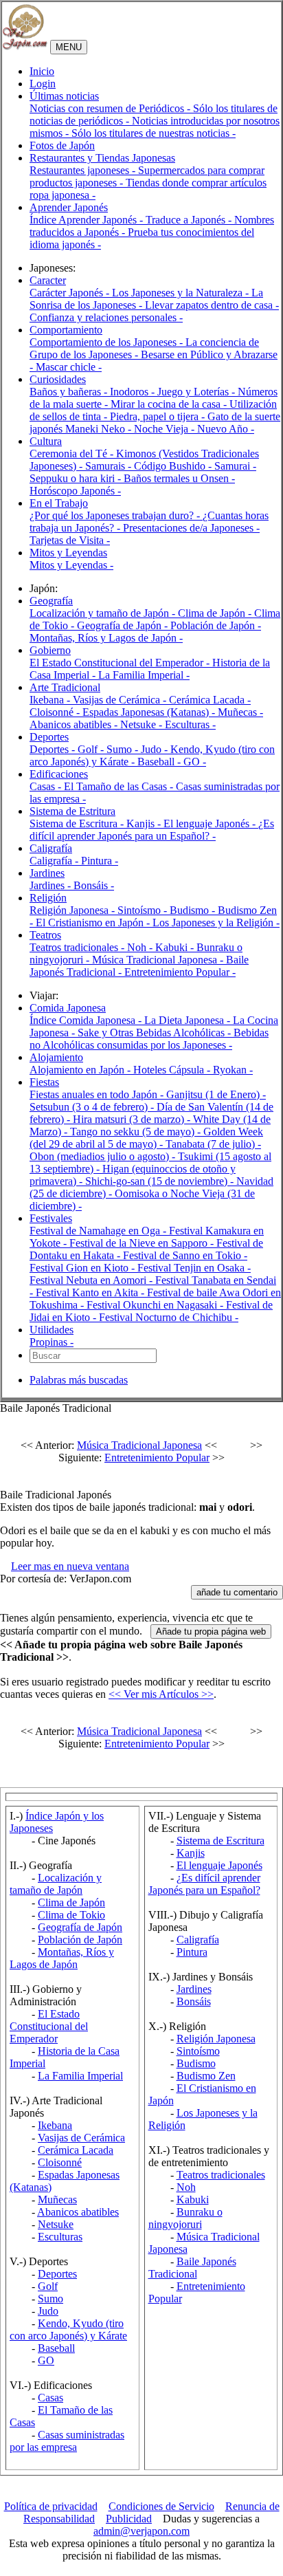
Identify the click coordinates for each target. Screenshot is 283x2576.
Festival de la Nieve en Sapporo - (143, 1243)
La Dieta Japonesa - (189, 1020)
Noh (186, 2187)
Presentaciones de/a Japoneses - (191, 528)
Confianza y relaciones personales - (106, 317)
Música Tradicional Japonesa (139, 1445)
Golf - (92, 749)
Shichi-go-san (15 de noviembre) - (161, 1181)
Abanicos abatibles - (75, 724)
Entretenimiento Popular (157, 1458)
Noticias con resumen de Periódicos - (111, 108)
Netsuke (56, 2224)
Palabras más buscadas (79, 1380)
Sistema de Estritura (72, 811)
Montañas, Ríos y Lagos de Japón (62, 1958)
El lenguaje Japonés (219, 1865)
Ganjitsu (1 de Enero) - (216, 1094)
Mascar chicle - (69, 367)
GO (46, 2360)
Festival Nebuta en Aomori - (92, 1280)
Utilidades (52, 1330)
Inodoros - (134, 392)
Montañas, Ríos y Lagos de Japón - (106, 638)
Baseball (56, 2348)
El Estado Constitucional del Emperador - (121, 663)
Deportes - (54, 749)
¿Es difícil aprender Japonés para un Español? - (152, 830)
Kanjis (191, 1853)
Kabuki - (176, 947)
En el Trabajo (59, 503)
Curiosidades (58, 379)
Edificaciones (59, 774)
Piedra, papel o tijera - (159, 416)
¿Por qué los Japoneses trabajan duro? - (116, 515)
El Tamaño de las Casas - (120, 786)
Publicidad (129, 2519)
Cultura (46, 441)
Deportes (49, 737)
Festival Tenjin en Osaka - (194, 1268)
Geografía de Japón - (124, 625)
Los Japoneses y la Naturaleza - (182, 293)
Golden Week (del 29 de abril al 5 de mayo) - (146, 1138)
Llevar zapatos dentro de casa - (212, 305)
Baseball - (160, 762)
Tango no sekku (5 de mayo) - (137, 1132)
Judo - (156, 749)
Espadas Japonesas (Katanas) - (150, 712)
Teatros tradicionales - (78, 947)
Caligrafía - (55, 861)
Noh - (141, 947)
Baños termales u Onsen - (179, 478)
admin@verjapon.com (141, 2531)
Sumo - (124, 749)
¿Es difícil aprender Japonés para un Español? (204, 1884)
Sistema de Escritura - (78, 823)
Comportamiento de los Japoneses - (107, 342)
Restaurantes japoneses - (84, 170)
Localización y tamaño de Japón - (104, 613)
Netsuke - (143, 724)
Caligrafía (51, 848)
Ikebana (55, 2125)
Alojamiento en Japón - (81, 1070)
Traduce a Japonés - (190, 220)
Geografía (51, 601)
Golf (48, 2286)
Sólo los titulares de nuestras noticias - (154, 133)
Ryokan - (233, 1070)
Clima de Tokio (71, 1915)
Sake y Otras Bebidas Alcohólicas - (156, 1033)
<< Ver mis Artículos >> (161, 1694)
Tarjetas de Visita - (70, 540)
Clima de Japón (71, 1902)
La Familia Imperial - (144, 675)
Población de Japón (80, 1940)
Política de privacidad (51, 2506)
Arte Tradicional (65, 687)
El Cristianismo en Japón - (94, 923)
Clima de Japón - (216, 613)
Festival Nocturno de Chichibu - (169, 1317)
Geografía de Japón (80, 1927)
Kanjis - (145, 823)
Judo (48, 2311)
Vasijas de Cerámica (81, 2138)
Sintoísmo (198, 2051)
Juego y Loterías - (197, 392)
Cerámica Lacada (76, 2150)
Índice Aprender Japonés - (88, 220)
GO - (195, 762)
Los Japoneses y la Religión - (216, 923)
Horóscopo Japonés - (75, 491)
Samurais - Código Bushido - (150, 466)
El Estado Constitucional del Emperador (49, 2026)
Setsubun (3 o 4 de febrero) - (93, 1107)
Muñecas (57, 2200)
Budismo (196, 2063)
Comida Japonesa (68, 1008)
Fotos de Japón (62, 145)
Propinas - (52, 1342)
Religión (48, 898)
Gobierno (50, 650)
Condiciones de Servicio (161, 2506)
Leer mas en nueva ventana (70, 1566)
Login (43, 84)
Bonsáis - (94, 885)
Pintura (192, 1952)
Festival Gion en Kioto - (83, 1268)
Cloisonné (60, 2162)
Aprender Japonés (69, 207)
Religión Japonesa (216, 2039)
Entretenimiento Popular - (180, 972)
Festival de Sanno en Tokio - (185, 1255)
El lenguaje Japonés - (211, 823)
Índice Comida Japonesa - (87, 1020)
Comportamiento (66, 330)
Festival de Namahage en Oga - (99, 1231)
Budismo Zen (206, 2076)
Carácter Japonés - (71, 293)
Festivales (51, 1218)
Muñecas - (240, 712)
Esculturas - (190, 724)
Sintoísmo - (144, 910)
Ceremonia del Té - (73, 454)
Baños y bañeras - (70, 392)
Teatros (45, 935)
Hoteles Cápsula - (173, 1070)
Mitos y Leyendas (68, 553)
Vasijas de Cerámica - (121, 700)
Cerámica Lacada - (210, 700)
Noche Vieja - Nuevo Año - (194, 429)
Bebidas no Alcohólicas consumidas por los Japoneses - (149, 1039)
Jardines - (52, 885)
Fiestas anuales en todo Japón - (98, 1094)
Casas (50, 2398)
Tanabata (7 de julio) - (213, 1144)
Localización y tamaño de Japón (56, 1884)
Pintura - (100, 861)
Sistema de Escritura (220, 1841)
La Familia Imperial (80, 2076)
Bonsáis (194, 2001)
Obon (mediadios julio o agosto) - (104, 1156)
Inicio (42, 71)
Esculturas (60, 2237)
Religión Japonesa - (73, 910)
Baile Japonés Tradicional (192, 2268)
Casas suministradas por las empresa (67, 2441)
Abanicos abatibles (78, 2212)
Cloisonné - (56, 712)
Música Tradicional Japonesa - (159, 960)
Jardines (47, 873)
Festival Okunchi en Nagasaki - (156, 1305)
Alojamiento (56, 1057)
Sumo (50, 2299)
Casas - (47, 786)
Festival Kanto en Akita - (91, 1292)
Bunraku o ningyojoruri (185, 2218)
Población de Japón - (216, 625)
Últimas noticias (64, 96)
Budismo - (194, 910)
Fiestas (44, 1082)
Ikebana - (51, 700)
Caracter (48, 280)
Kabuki (193, 2200)
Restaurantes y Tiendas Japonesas (102, 158)
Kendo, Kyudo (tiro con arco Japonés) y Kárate (68, 2329)
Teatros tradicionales (221, 2175)
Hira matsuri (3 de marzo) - (133, 1119)
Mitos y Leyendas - (71, 565)
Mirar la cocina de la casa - (170, 404)
